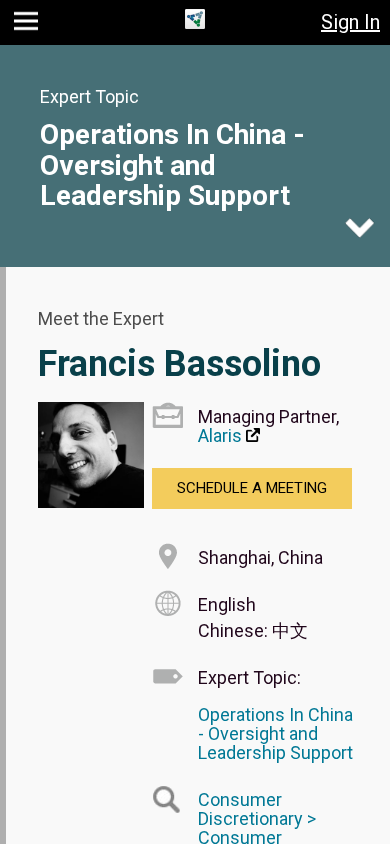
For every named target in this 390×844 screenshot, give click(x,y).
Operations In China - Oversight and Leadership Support (172, 165)
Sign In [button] (350, 22)
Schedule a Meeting (252, 488)
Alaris (220, 435)
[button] (28, 25)
